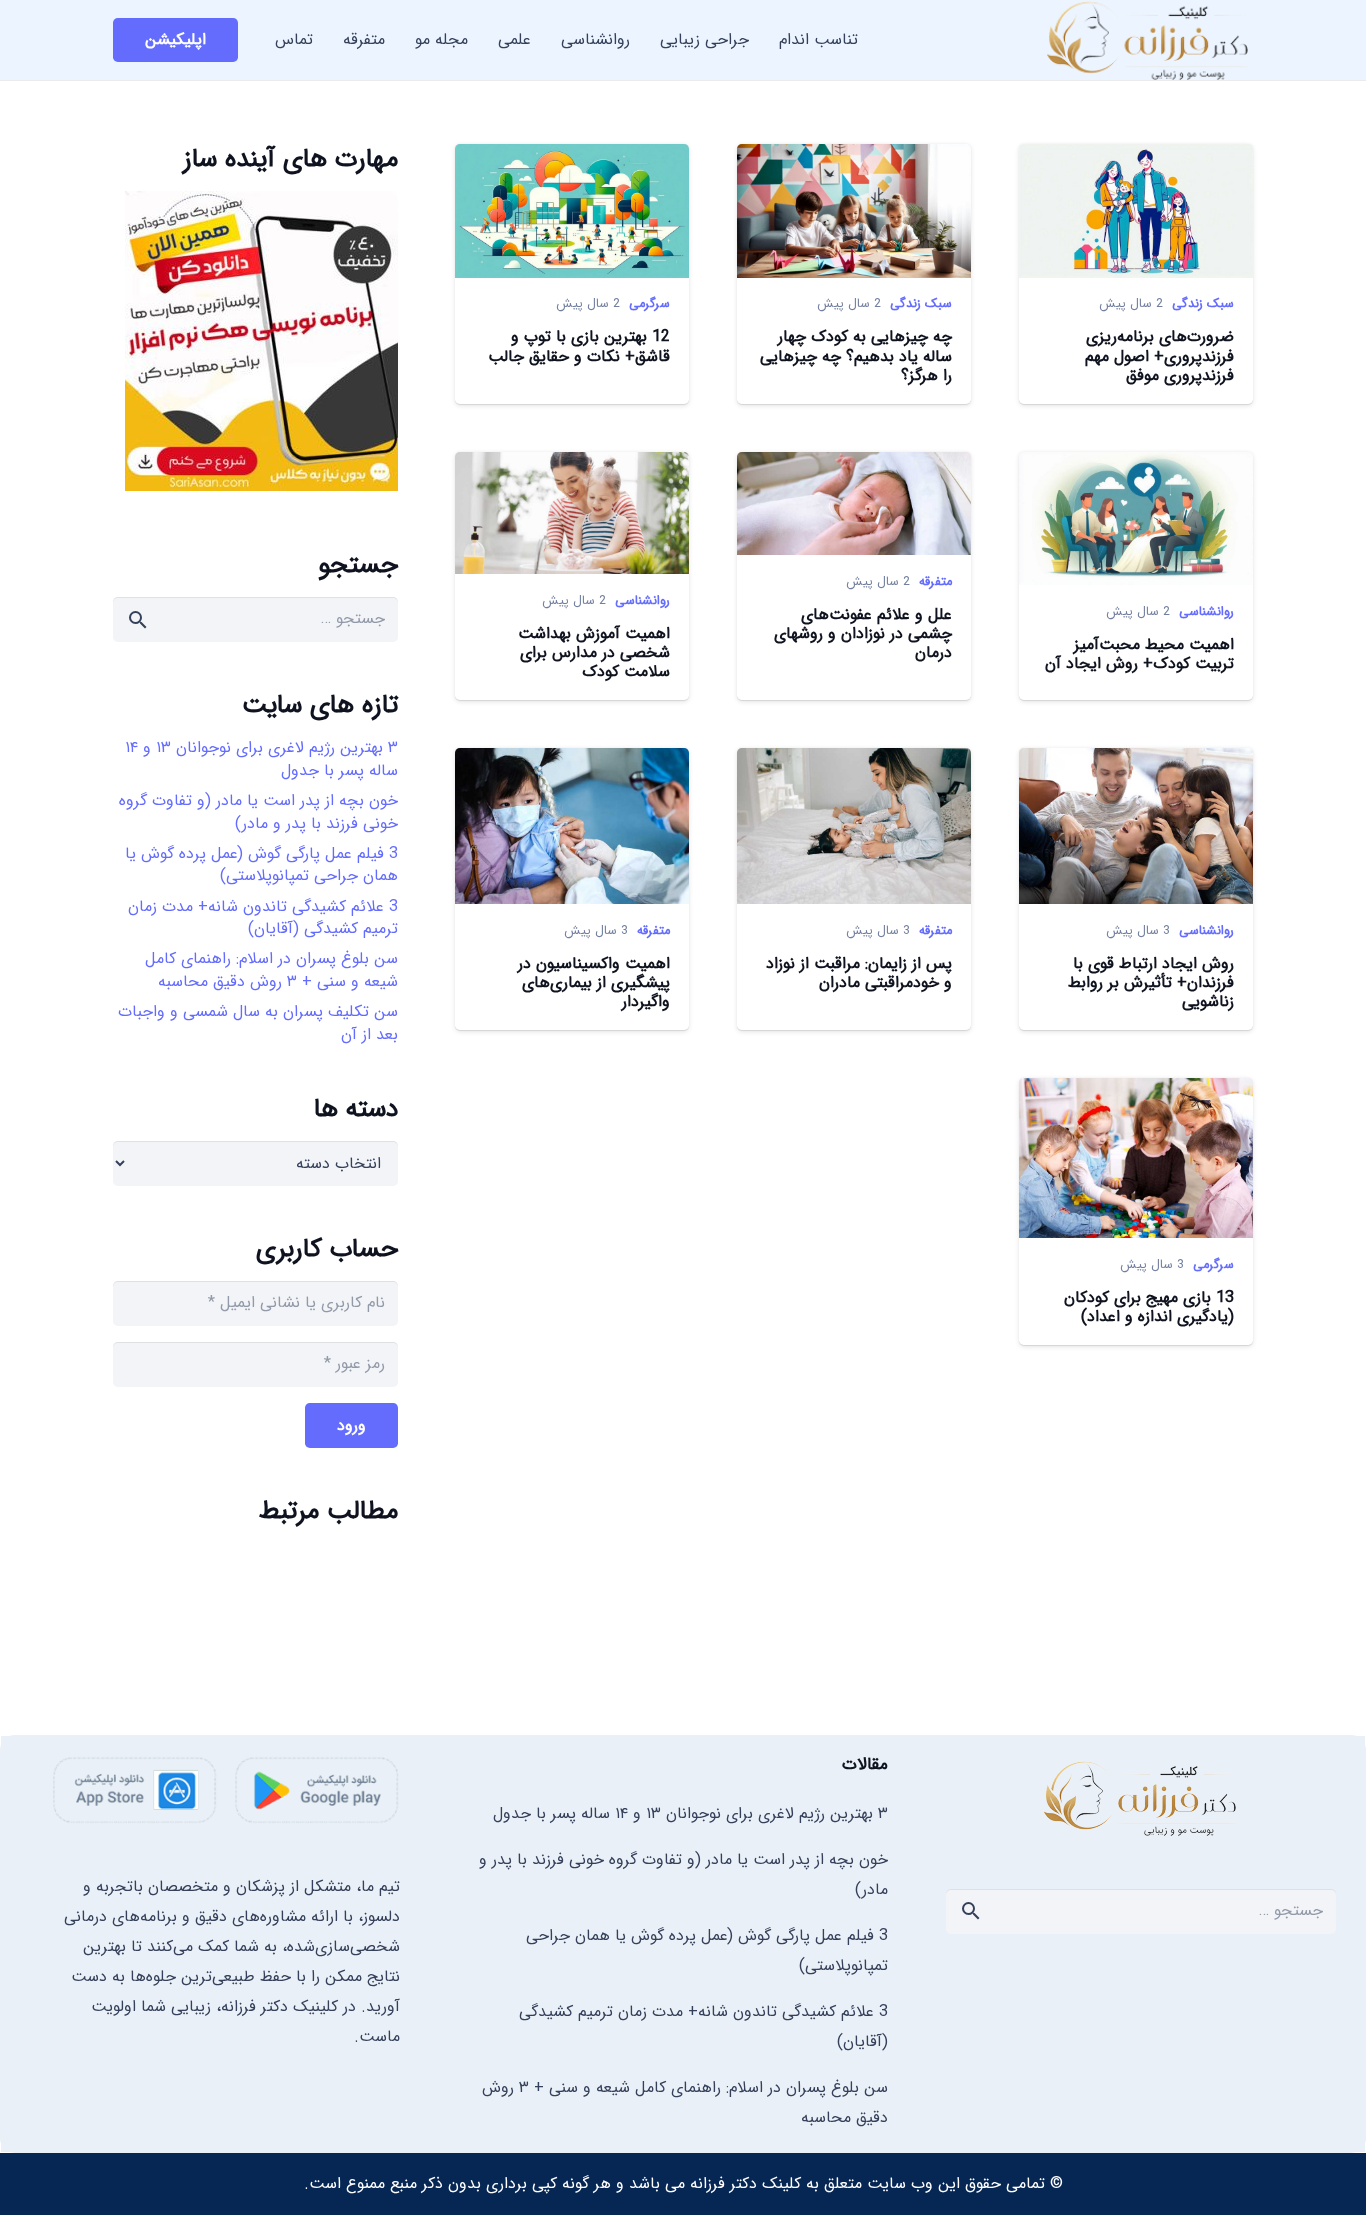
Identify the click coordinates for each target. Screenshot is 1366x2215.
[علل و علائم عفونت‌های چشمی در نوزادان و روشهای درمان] (854, 466)
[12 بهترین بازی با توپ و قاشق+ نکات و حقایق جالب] (572, 158)
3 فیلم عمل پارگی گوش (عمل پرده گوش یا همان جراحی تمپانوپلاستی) (261, 864)
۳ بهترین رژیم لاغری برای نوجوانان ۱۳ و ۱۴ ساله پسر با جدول (261, 758)
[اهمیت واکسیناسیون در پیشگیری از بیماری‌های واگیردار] (572, 762)
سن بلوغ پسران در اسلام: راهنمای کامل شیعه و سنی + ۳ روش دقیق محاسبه (271, 969)
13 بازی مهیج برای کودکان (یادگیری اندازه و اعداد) (1149, 1307)
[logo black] (1141, 1798)
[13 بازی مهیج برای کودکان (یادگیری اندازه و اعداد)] (1136, 1092)
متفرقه (935, 582)
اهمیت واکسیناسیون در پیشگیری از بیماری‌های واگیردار (594, 982)
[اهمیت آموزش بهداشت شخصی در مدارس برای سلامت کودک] (572, 466)
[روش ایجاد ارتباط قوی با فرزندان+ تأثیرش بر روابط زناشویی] (1136, 762)
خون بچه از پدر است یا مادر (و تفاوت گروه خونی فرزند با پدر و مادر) (258, 811)
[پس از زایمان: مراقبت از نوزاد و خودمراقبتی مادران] (854, 762)
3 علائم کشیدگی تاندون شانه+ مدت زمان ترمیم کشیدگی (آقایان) (263, 917)
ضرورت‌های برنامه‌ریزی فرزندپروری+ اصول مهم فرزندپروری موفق (1159, 355)
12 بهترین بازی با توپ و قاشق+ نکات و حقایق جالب (579, 346)
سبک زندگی (1203, 304)
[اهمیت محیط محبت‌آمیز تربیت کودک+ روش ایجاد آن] (1136, 466)
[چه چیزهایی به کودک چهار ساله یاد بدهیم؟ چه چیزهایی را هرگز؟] (854, 158)
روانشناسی (1206, 612)
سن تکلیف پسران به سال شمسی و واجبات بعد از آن (258, 1022)
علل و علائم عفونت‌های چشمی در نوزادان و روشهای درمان (863, 633)
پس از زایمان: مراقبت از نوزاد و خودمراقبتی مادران (859, 973)
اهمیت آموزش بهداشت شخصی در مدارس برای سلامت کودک (594, 652)
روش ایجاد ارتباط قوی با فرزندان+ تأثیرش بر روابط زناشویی (1151, 982)
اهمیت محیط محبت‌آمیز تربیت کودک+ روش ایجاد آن (1139, 654)
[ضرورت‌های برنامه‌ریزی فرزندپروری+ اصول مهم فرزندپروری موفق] (1136, 158)
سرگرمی (649, 304)
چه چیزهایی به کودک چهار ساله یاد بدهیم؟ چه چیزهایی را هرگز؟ (856, 355)
